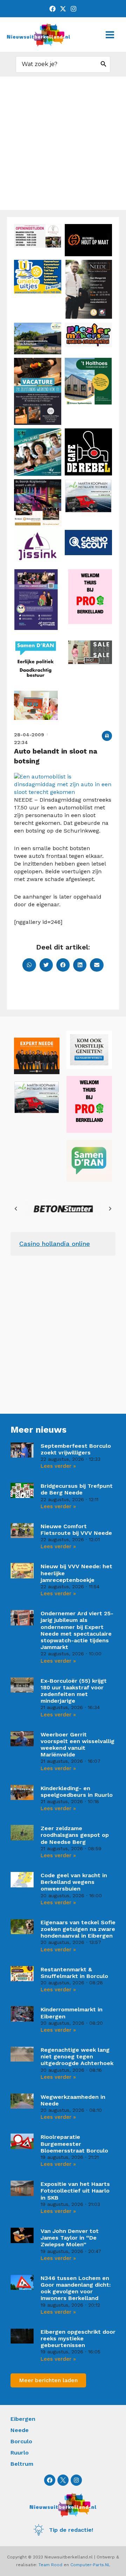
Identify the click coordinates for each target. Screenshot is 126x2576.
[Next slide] (110, 1209)
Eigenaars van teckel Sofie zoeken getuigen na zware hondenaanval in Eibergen (78, 1929)
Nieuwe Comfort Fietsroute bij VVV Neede (76, 1530)
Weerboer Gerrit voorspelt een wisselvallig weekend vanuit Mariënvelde (78, 1745)
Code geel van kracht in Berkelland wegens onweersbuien (74, 1882)
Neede (20, 2430)
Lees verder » (58, 1466)
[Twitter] (63, 9)
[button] (107, 736)
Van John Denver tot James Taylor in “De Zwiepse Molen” (70, 2238)
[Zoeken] (104, 64)
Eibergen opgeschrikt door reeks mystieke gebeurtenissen (78, 2338)
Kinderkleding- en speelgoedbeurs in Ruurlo (77, 1792)
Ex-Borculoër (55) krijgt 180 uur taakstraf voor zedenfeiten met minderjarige (74, 1691)
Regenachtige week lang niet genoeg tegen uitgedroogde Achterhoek (77, 2056)
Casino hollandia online (55, 1244)
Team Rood (50, 2565)
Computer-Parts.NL (90, 2565)
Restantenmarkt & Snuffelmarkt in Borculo (74, 1973)
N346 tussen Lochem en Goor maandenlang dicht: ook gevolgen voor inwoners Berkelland (76, 2288)
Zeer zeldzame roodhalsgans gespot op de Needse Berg (75, 1835)
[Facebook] (52, 9)
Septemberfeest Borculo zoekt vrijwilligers (76, 1449)
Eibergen (23, 2419)
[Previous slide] (16, 1209)
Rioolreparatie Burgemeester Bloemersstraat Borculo (74, 2144)
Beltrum (22, 2464)
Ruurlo (20, 2453)
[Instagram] (73, 9)
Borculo (21, 2441)
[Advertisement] (63, 143)
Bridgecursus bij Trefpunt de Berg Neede (77, 1489)
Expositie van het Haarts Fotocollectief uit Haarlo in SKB (75, 2191)
